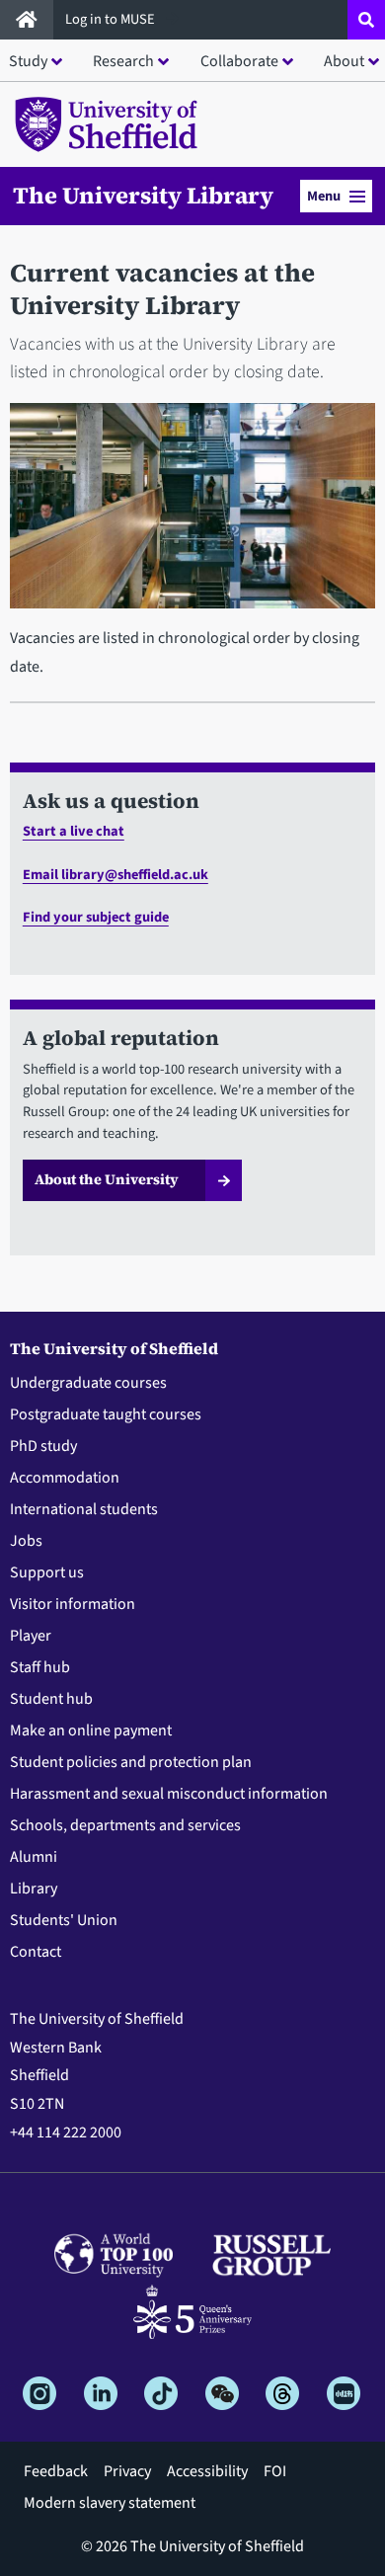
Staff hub (40, 1667)
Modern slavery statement (110, 2503)
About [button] (344, 61)
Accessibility (207, 2471)
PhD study (43, 1446)
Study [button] (28, 61)
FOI (275, 2471)
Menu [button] (324, 196)
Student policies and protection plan (131, 1762)
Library (34, 1889)
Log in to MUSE (112, 19)
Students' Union (64, 1920)
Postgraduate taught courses (106, 1414)
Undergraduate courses (88, 1383)
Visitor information (73, 1604)
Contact (36, 1952)
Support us (47, 1572)
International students (84, 1509)
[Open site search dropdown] (366, 20)
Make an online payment (91, 1731)
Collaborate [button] (239, 61)
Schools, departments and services (125, 1825)
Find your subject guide (96, 917)
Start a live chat (74, 831)
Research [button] (123, 61)
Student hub (51, 1699)
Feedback (56, 2471)
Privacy (127, 2471)
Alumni (34, 1857)
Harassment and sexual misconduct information (169, 1794)
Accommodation (65, 1478)
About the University (107, 1179)
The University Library (143, 196)
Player (31, 1636)
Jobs (26, 1541)
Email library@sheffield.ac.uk (115, 875)
